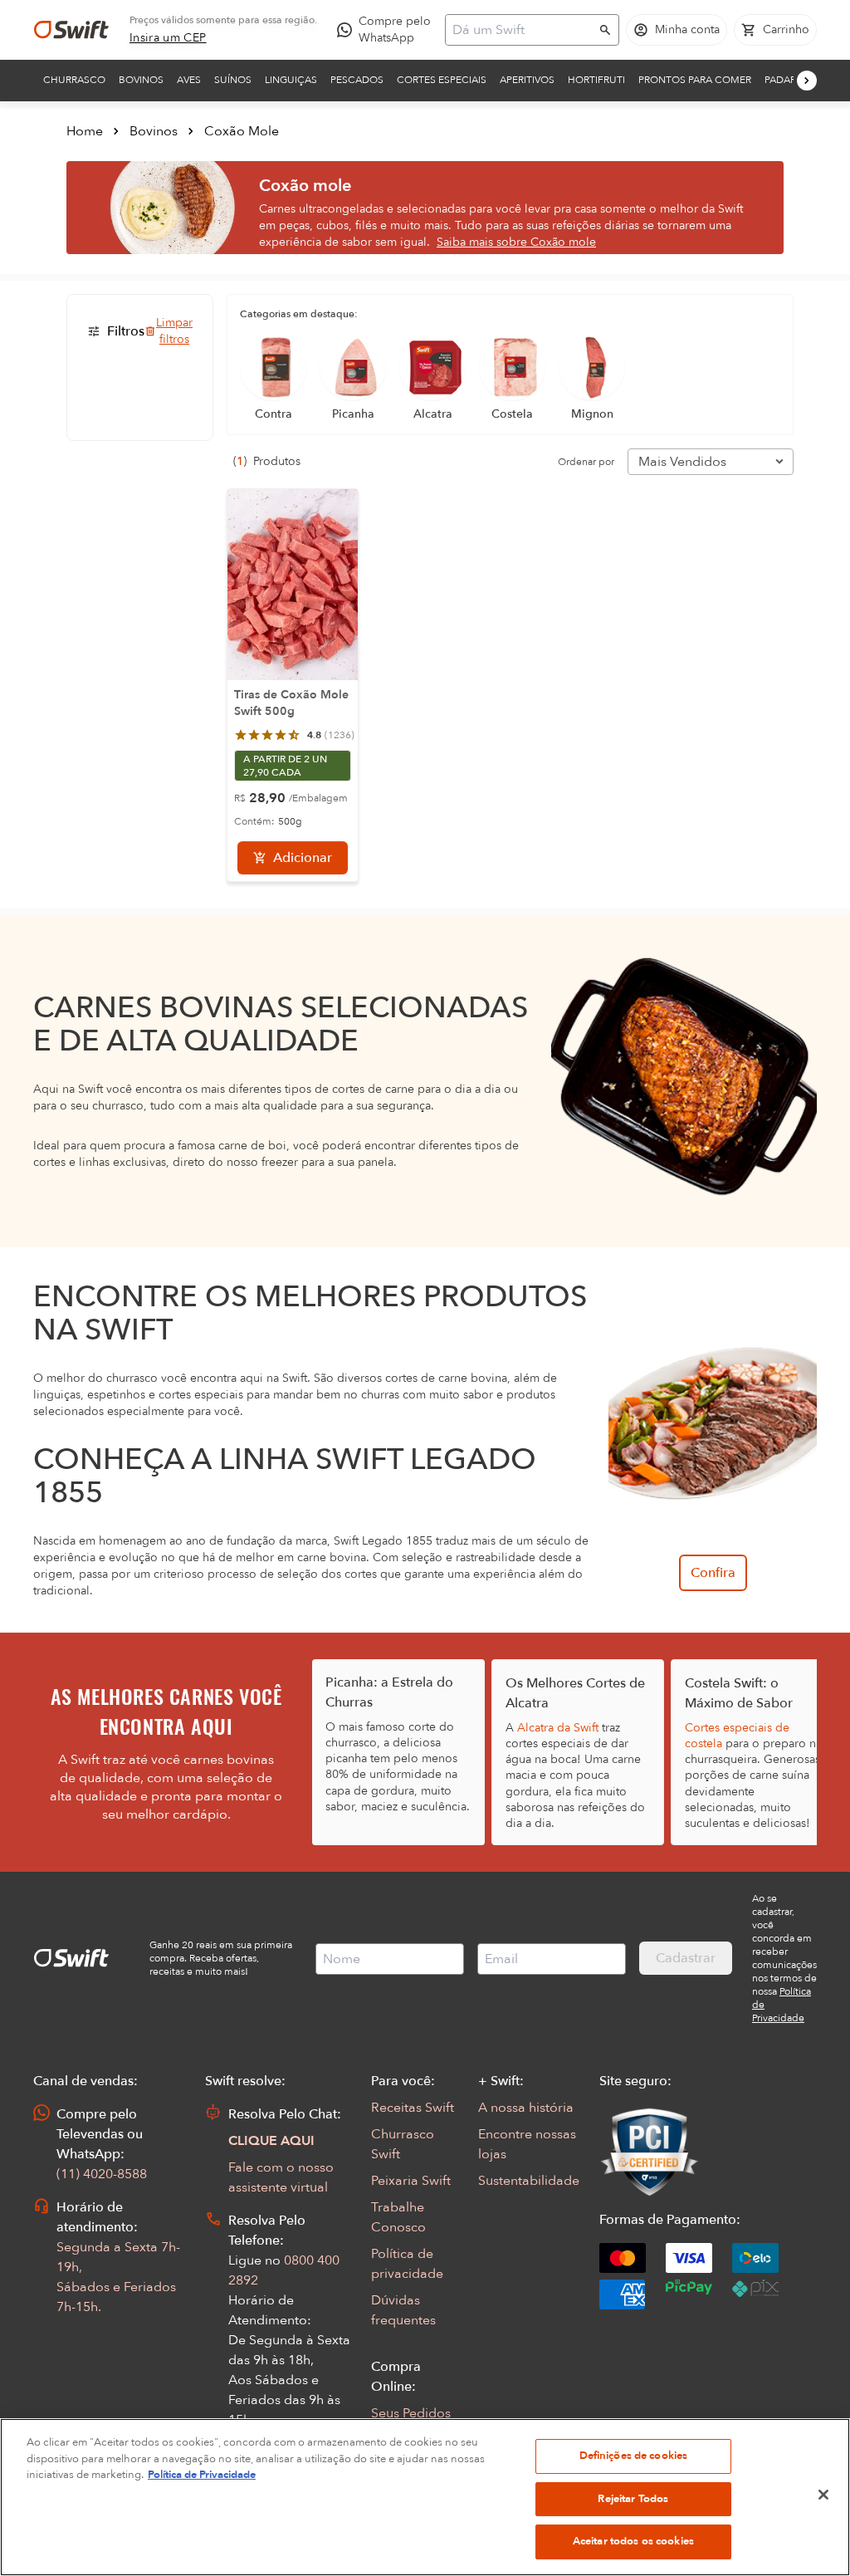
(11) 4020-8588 (102, 2174)
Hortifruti (596, 80)
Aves (189, 80)
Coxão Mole (242, 131)
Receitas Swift (413, 2108)
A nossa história (526, 2108)
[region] (425, 2497)
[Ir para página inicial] (71, 30)
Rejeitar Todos (633, 2499)
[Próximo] (807, 81)
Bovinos (141, 80)
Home (85, 131)
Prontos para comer (695, 80)
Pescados (357, 80)
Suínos (233, 80)
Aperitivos (527, 80)
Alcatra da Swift (558, 1728)
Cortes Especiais (442, 80)
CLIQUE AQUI (271, 2141)
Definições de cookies (634, 2456)
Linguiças (291, 80)
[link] (168, 38)
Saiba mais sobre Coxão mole (516, 242)
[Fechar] (823, 2495)
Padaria (785, 80)
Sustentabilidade (529, 2181)
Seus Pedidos (411, 2413)
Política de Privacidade (202, 2475)
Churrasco (74, 80)
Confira (713, 1573)
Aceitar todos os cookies (633, 2541)
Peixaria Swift (411, 2181)
